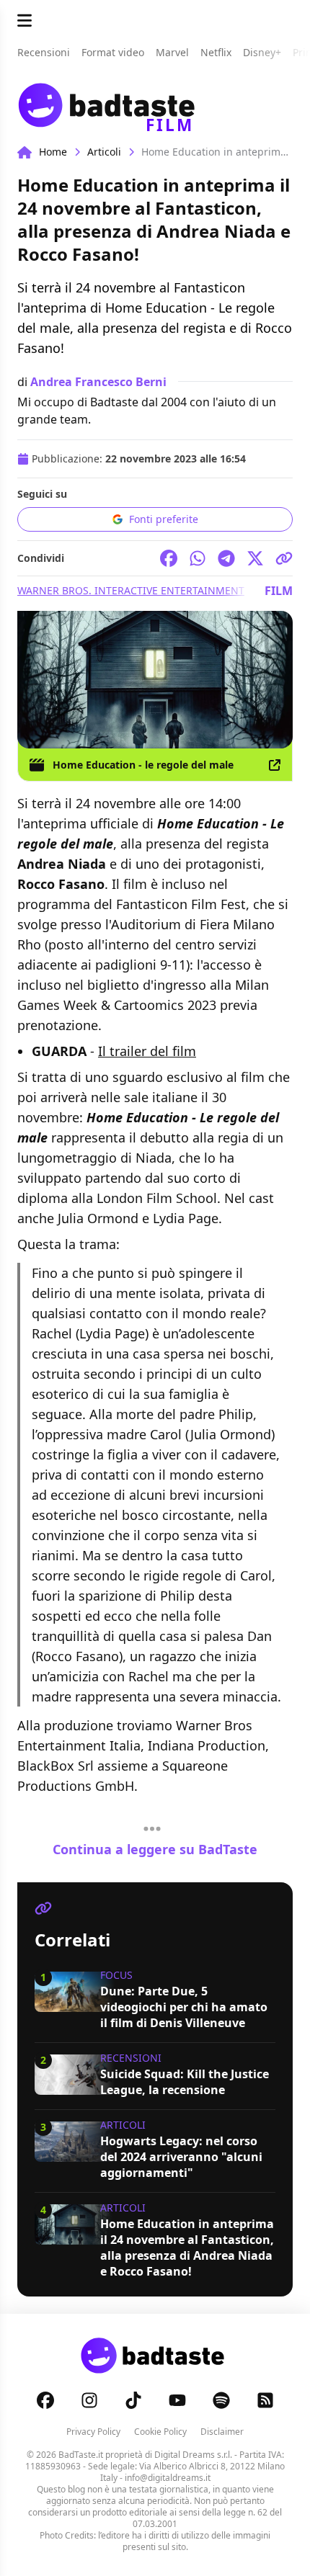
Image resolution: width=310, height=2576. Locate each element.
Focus (116, 1975)
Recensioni (131, 2058)
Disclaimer (222, 2432)
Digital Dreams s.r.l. (193, 2455)
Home (53, 152)
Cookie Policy (160, 2432)
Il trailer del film (147, 1051)
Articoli (104, 152)
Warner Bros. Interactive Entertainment (131, 590)
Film (279, 591)
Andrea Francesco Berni (98, 382)
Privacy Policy (93, 2432)
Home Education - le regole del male (143, 765)
